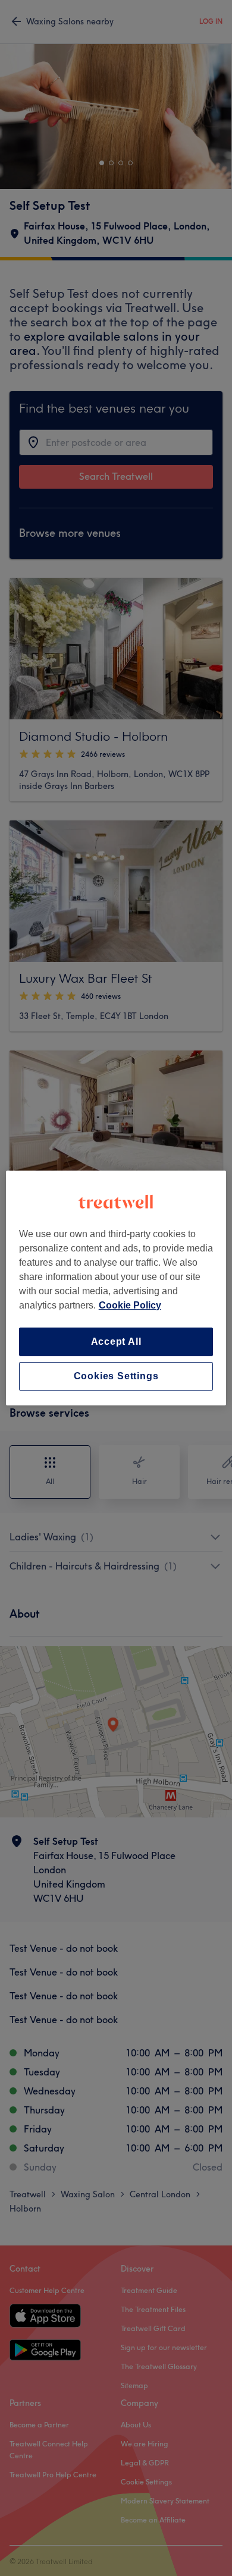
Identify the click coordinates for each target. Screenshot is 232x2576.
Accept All (116, 1342)
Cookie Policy (130, 1305)
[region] (116, 1288)
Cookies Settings (116, 1376)
